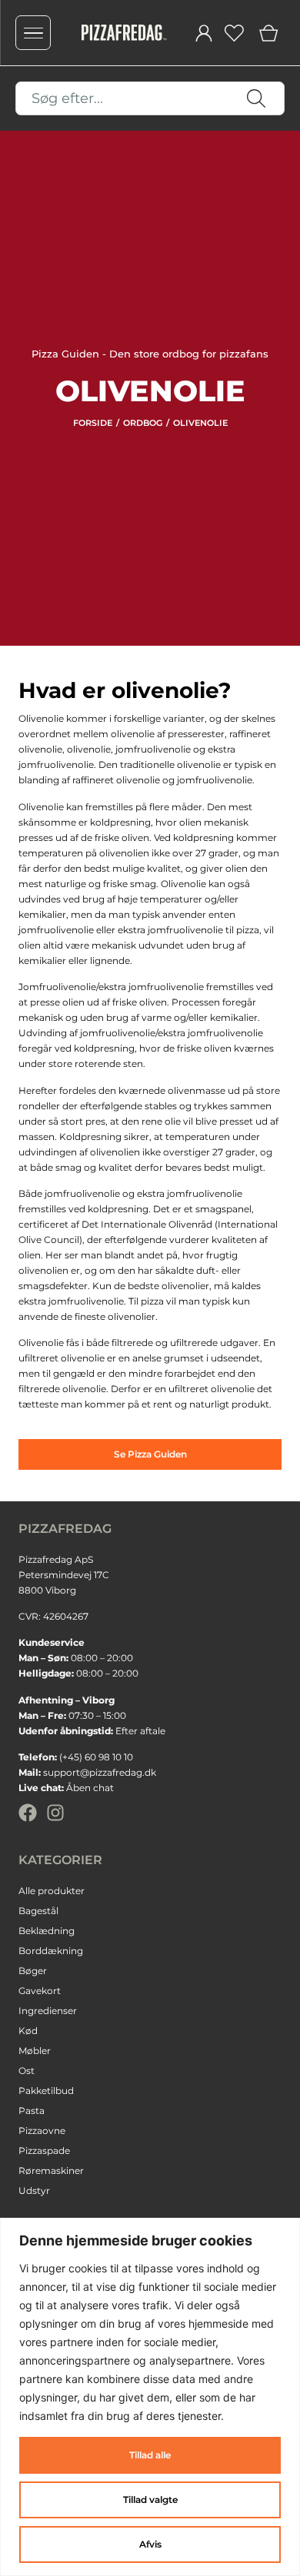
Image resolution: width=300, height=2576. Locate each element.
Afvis (150, 2544)
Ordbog (143, 423)
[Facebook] (28, 1813)
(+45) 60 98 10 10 (96, 1757)
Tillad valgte (150, 2500)
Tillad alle (150, 2455)
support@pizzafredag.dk (100, 1772)
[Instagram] (55, 1813)
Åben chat (90, 1788)
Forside (93, 423)
